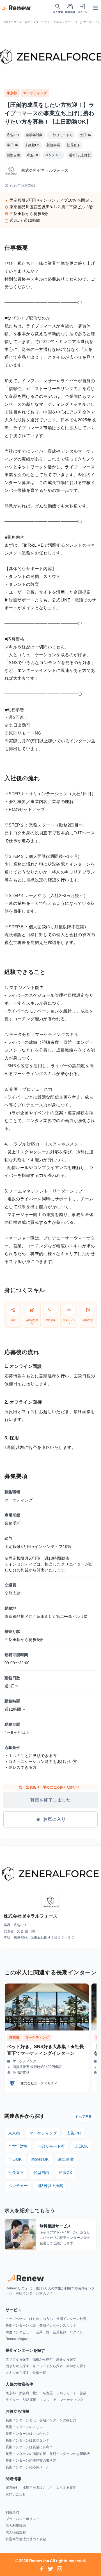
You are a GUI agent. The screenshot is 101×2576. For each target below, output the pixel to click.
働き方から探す (17, 2366)
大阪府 (24, 2393)
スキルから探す (17, 2373)
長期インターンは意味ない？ (27, 2440)
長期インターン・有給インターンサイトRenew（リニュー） (40, 22)
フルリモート (66, 2393)
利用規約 (12, 2512)
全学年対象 (34, 135)
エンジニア (48, 2400)
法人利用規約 (16, 2526)
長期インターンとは (21, 2420)
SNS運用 (29, 2400)
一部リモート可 (61, 135)
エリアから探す (17, 2359)
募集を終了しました (50, 1800)
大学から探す (76, 2366)
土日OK (85, 135)
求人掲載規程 (16, 2532)
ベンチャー (54, 155)
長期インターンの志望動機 (70, 2454)
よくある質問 (66, 2488)
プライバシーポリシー (22, 2519)
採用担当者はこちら (38, 2488)
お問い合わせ (16, 2494)
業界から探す (66, 2359)
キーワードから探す (48, 2366)
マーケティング (35, 93)
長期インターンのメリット (26, 2427)
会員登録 (59, 2332)
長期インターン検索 (71, 2319)
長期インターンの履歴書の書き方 (31, 2461)
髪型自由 (13, 155)
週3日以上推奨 (80, 155)
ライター (12, 2400)
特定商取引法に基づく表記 (26, 2539)
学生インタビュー (19, 2332)
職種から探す (43, 2359)
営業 (83, 2393)
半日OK (12, 145)
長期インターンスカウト (58, 2325)
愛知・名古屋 (43, 2393)
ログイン (76, 2332)
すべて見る (83, 2117)
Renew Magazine (19, 2339)
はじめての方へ (41, 2319)
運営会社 (12, 2488)
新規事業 (53, 145)
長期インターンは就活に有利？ (29, 2447)
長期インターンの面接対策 (26, 2454)
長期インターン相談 (21, 2325)
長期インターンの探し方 (58, 2420)
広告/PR (13, 135)
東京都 (12, 93)
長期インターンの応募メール (27, 2467)
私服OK (33, 155)
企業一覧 (43, 2332)
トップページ (16, 2319)
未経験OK (32, 145)
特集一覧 (39, 2373)
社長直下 (74, 145)
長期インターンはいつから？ (27, 2434)
